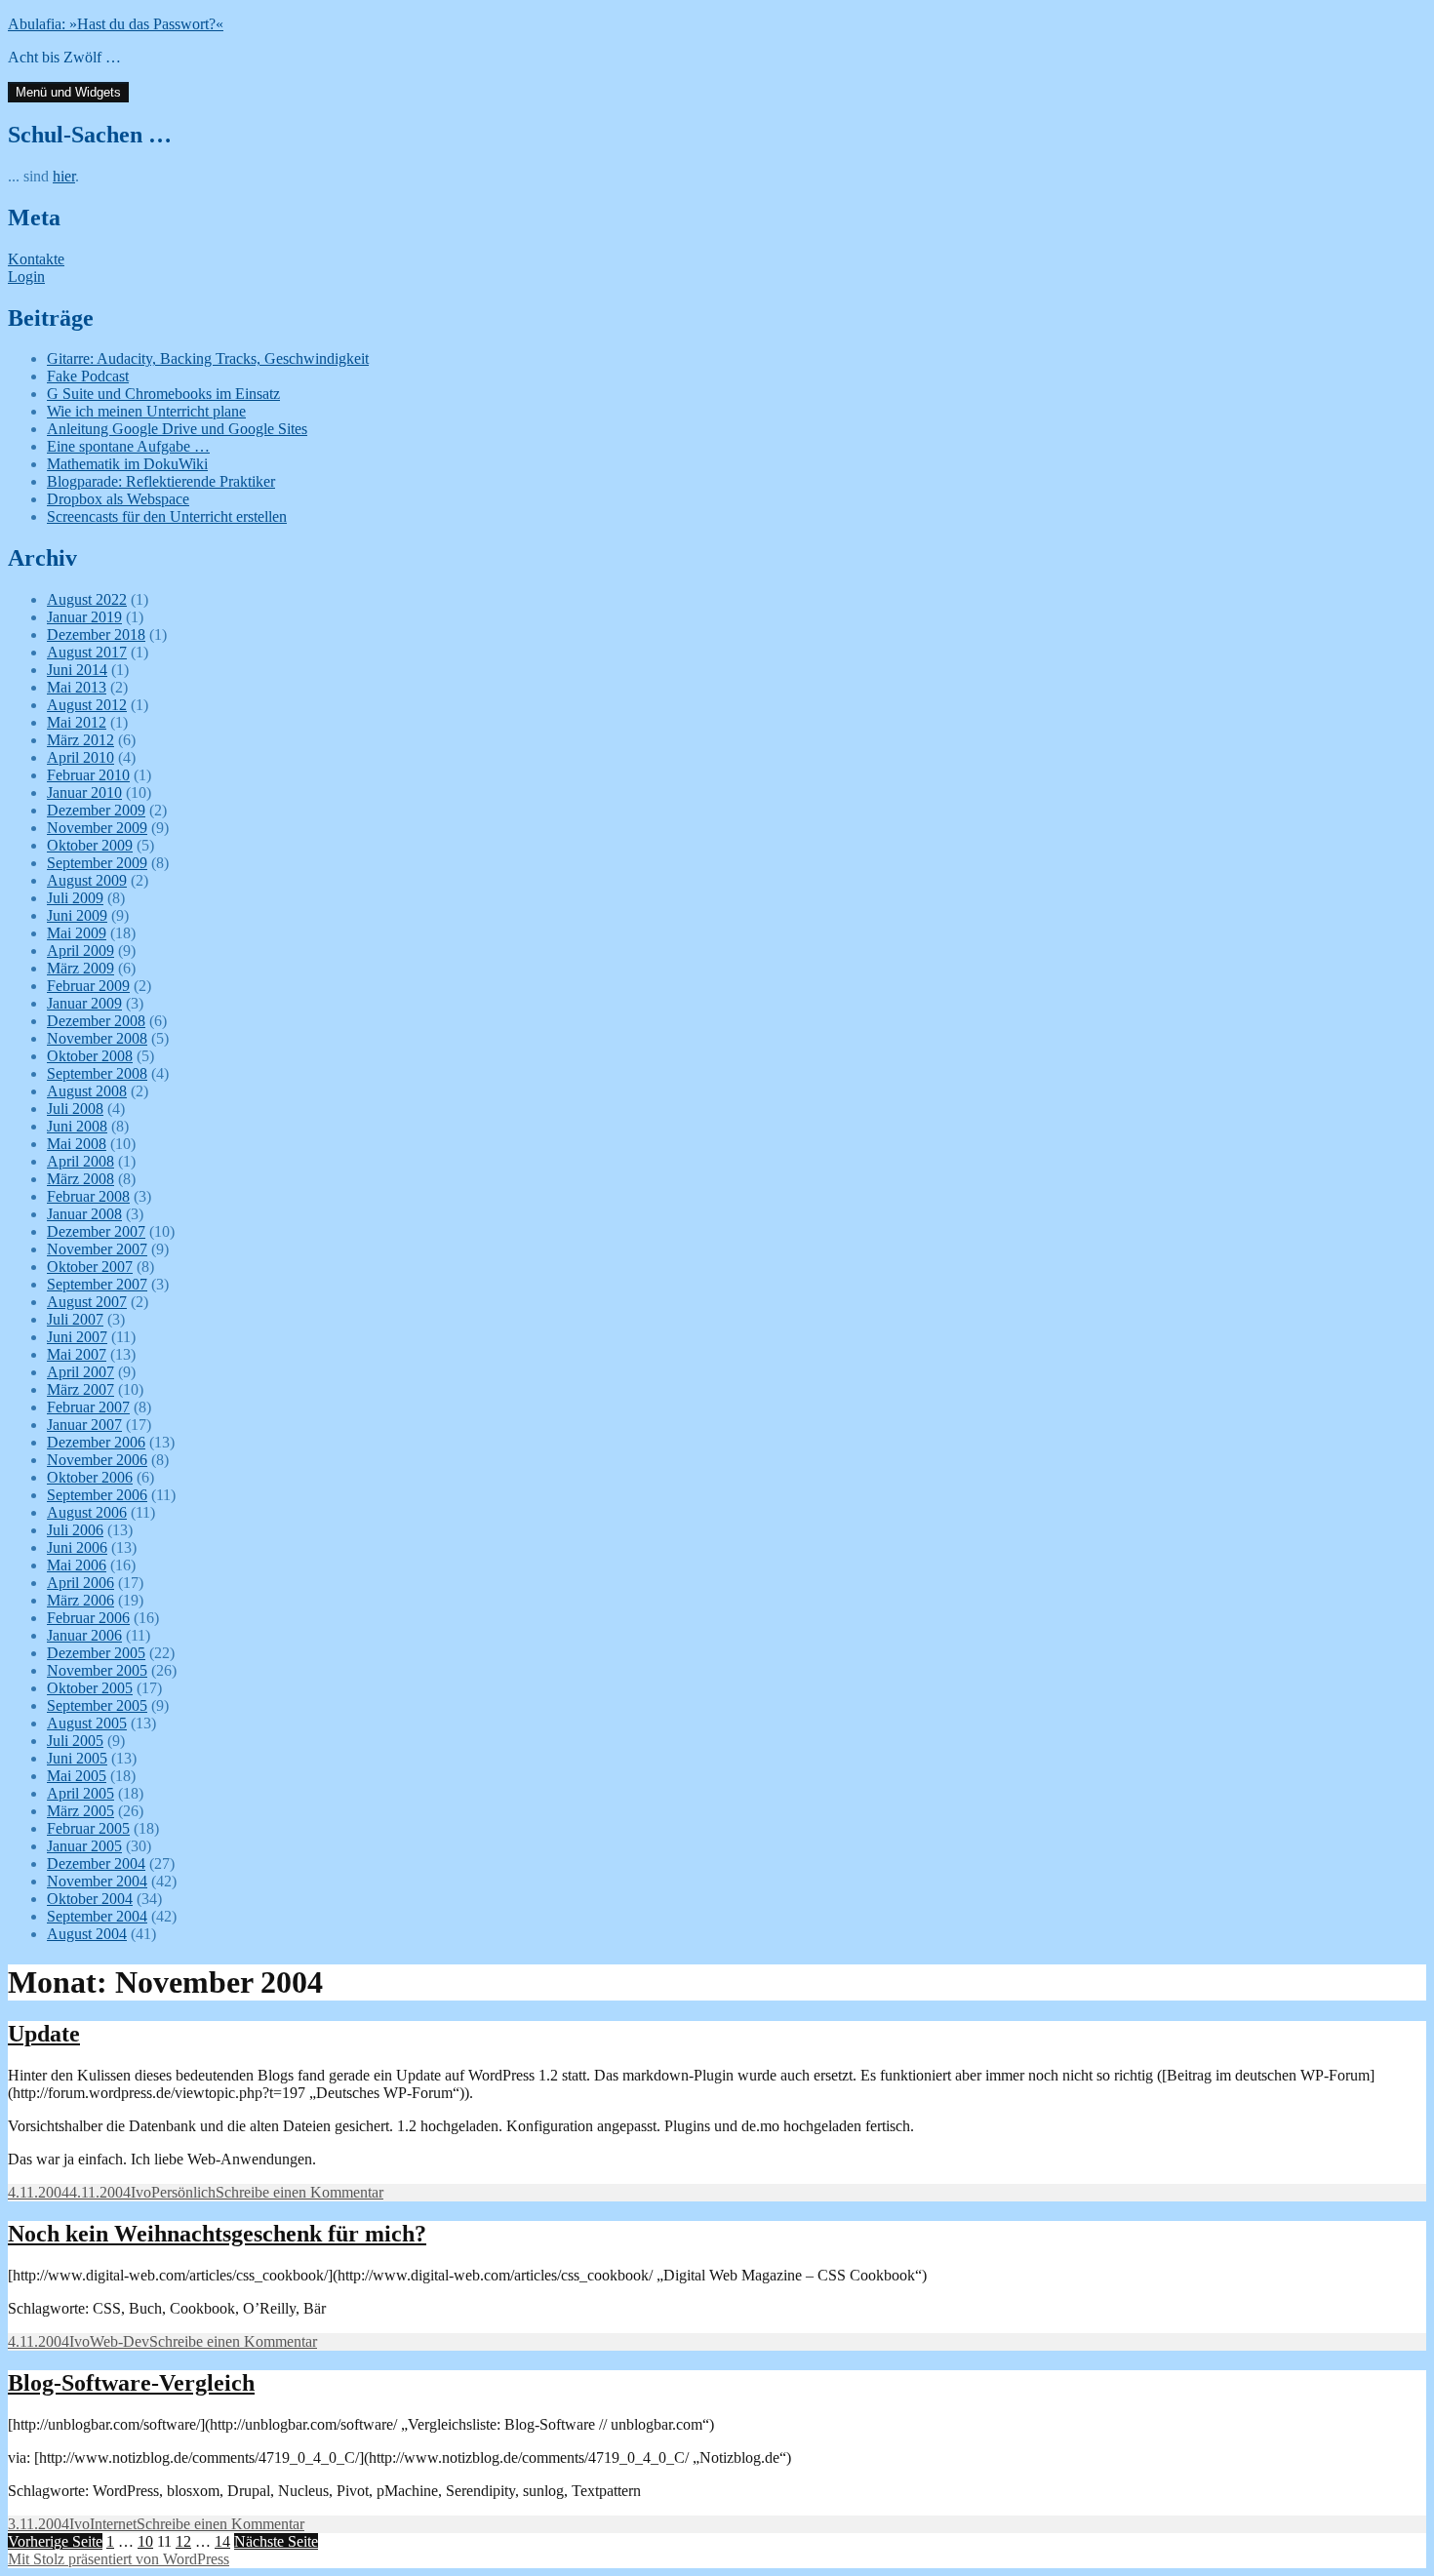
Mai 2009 (77, 933)
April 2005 (80, 1793)
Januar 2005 (84, 1846)
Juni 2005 (77, 1758)
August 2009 (87, 880)
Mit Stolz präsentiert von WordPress (119, 2559)
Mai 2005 (77, 1776)
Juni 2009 (77, 915)
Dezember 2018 (96, 634)
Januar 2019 (84, 617)
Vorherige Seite (55, 2541)
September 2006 (97, 1495)
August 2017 (87, 652)
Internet (113, 2524)
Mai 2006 (77, 1565)
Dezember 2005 (96, 1653)
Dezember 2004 (96, 1863)
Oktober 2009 (90, 845)
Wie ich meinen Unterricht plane (146, 411)
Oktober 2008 (90, 1056)
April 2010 (80, 757)
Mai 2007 (77, 1354)
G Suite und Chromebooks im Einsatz (163, 394)
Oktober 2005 (90, 1688)
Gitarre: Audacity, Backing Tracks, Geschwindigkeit (208, 358)
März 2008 (80, 1179)
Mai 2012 (77, 722)
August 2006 (87, 1512)
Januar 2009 (84, 1003)
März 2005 (80, 1811)
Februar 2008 (88, 1196)
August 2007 (87, 1302)
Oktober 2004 (90, 1899)
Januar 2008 (84, 1214)
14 (222, 2541)
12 (183, 2541)
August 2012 (87, 705)
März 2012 (80, 740)
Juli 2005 (75, 1741)
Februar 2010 (88, 775)
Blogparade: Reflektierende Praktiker (161, 481)
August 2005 (87, 1723)
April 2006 (80, 1583)
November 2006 (97, 1460)
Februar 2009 (88, 986)
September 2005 (97, 1705)
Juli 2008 (75, 1109)
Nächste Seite (276, 2541)
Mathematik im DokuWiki (127, 464)
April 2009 (80, 951)
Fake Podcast (88, 376)
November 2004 (97, 1881)
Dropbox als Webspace (118, 499)
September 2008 (97, 1073)
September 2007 (97, 1284)
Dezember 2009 (96, 810)
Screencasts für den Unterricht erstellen (167, 516)
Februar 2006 (88, 1618)
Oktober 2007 (90, 1267)
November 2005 (97, 1670)
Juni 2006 (77, 1547)
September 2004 (97, 1916)
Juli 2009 (75, 898)
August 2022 (87, 599)
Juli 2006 (75, 1530)
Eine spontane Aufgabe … (128, 446)
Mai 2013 (77, 687)
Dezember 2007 (96, 1231)
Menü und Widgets (68, 92)
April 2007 (80, 1372)
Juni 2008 (77, 1126)
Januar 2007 (84, 1425)
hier (64, 176)
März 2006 (80, 1600)
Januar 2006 (84, 1635)
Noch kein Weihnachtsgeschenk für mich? (217, 2234)
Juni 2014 (77, 670)
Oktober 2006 (90, 1477)
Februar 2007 (88, 1407)
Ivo (141, 2192)
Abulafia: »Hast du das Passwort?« (116, 24)
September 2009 (97, 863)
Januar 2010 (84, 793)
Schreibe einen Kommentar (299, 2192)
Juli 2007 (75, 1319)
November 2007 (97, 1249)
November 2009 (97, 828)
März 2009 (80, 968)
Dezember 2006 (96, 1442)
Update (44, 2034)
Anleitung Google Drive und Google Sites (177, 429)
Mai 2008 (77, 1144)
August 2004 (87, 1934)
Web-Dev (119, 2341)
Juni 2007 (77, 1337)
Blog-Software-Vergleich (131, 2383)
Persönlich (183, 2192)
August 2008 (87, 1091)
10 (145, 2541)
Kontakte (36, 259)
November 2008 (97, 1038)
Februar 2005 (88, 1828)
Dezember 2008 (96, 1021)
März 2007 (80, 1389)
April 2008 (80, 1161)
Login (26, 277)
